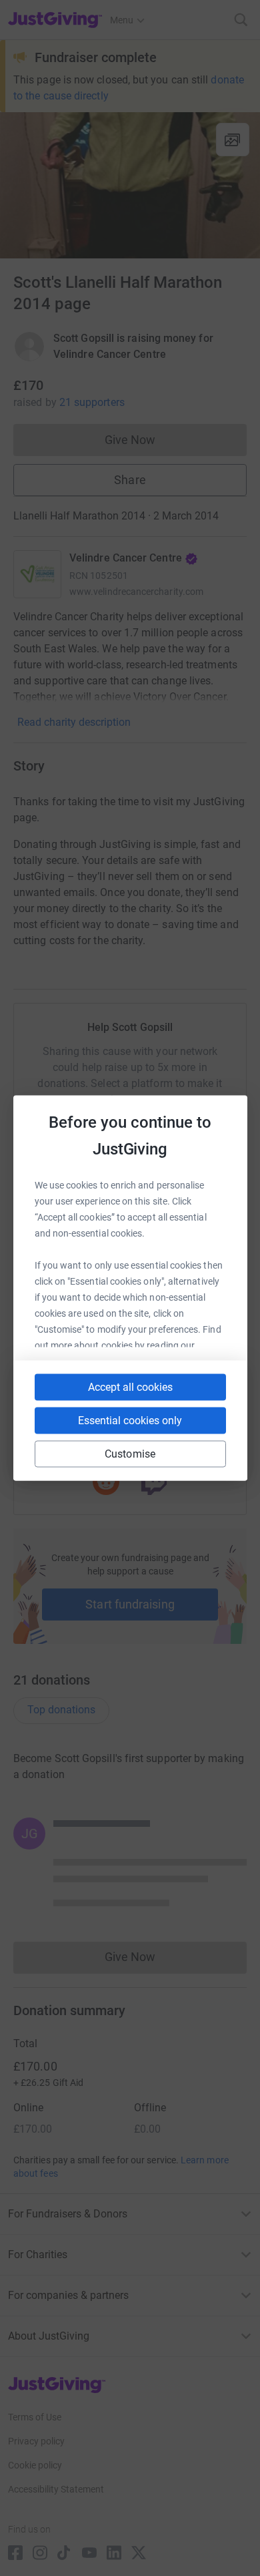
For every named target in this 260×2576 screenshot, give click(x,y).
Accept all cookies (130, 1387)
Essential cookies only (130, 1421)
